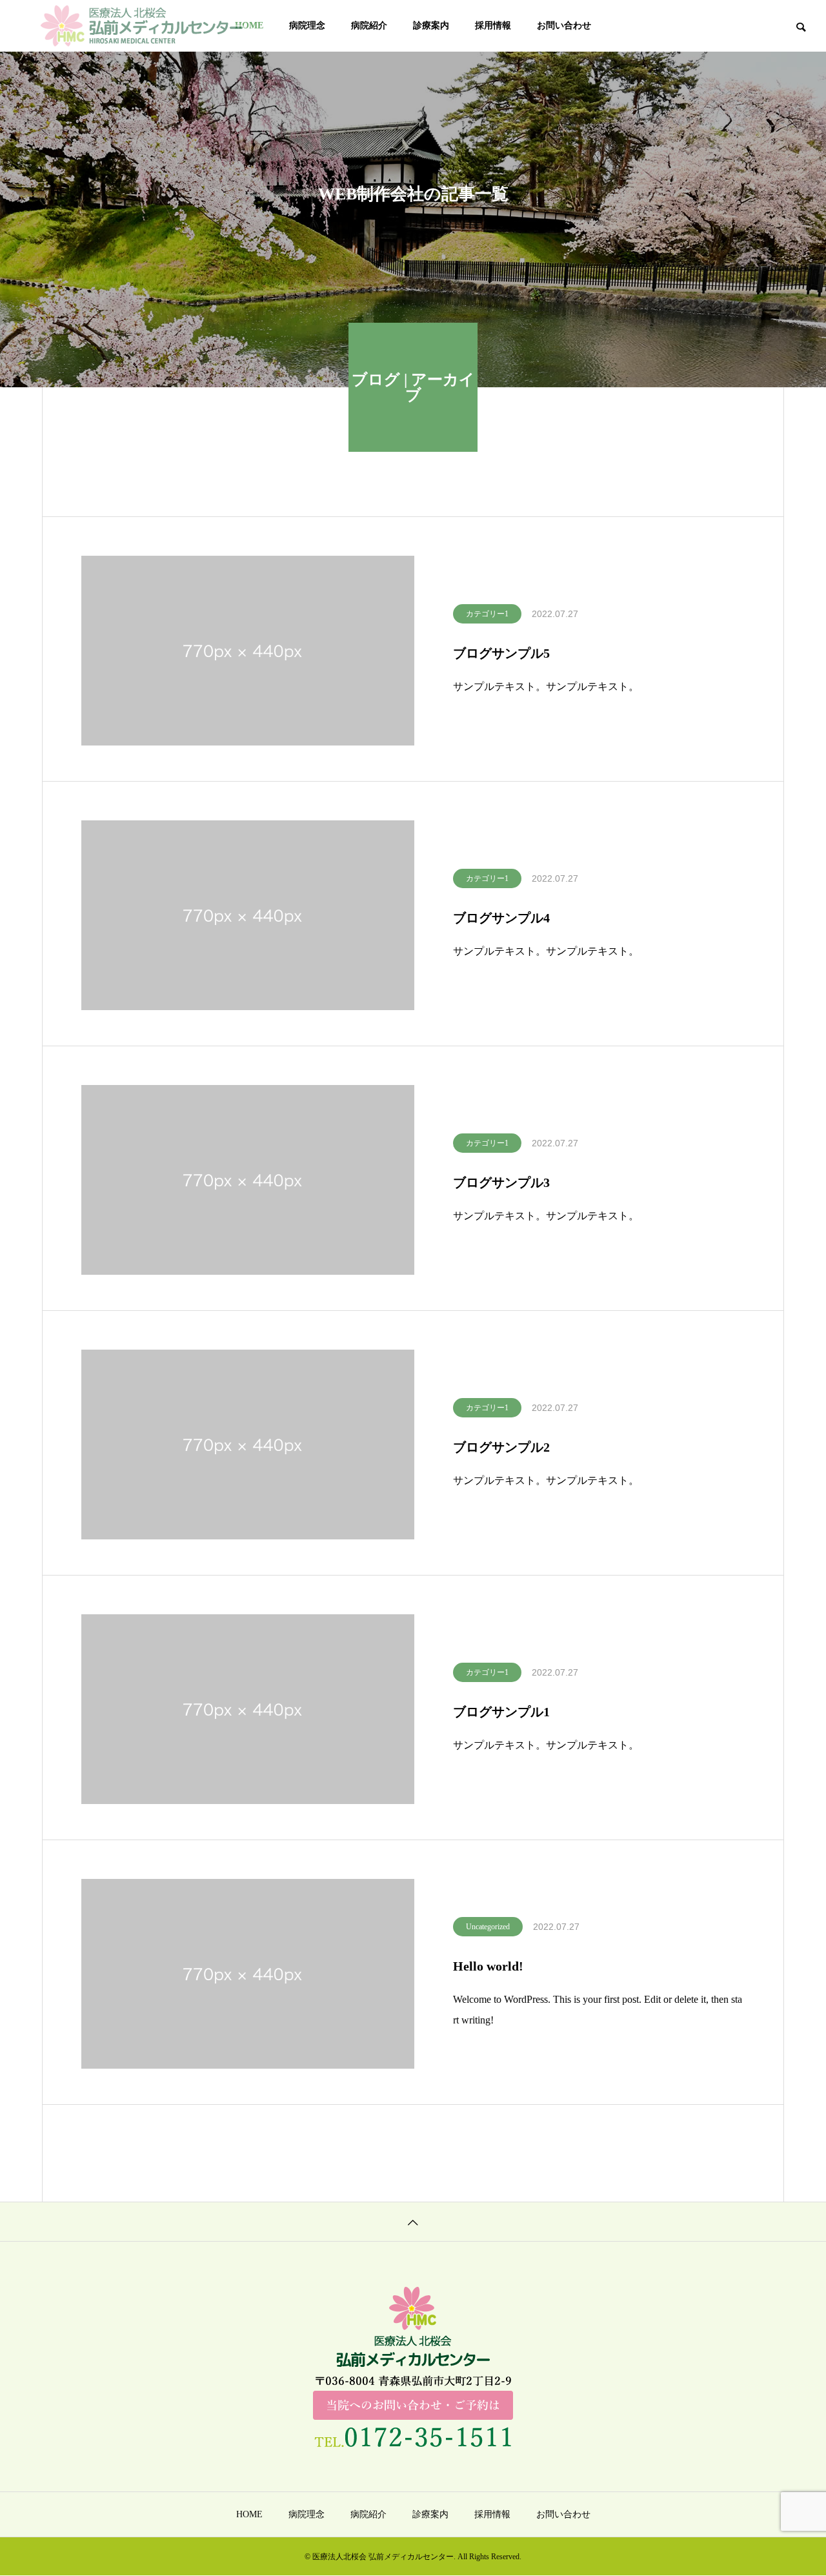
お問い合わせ (564, 25)
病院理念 (307, 25)
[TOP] (413, 2221)
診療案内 (431, 25)
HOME (249, 2514)
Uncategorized (488, 1927)
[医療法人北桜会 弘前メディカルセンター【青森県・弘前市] (142, 26)
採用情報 (493, 25)
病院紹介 (369, 25)
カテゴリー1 (487, 614)
